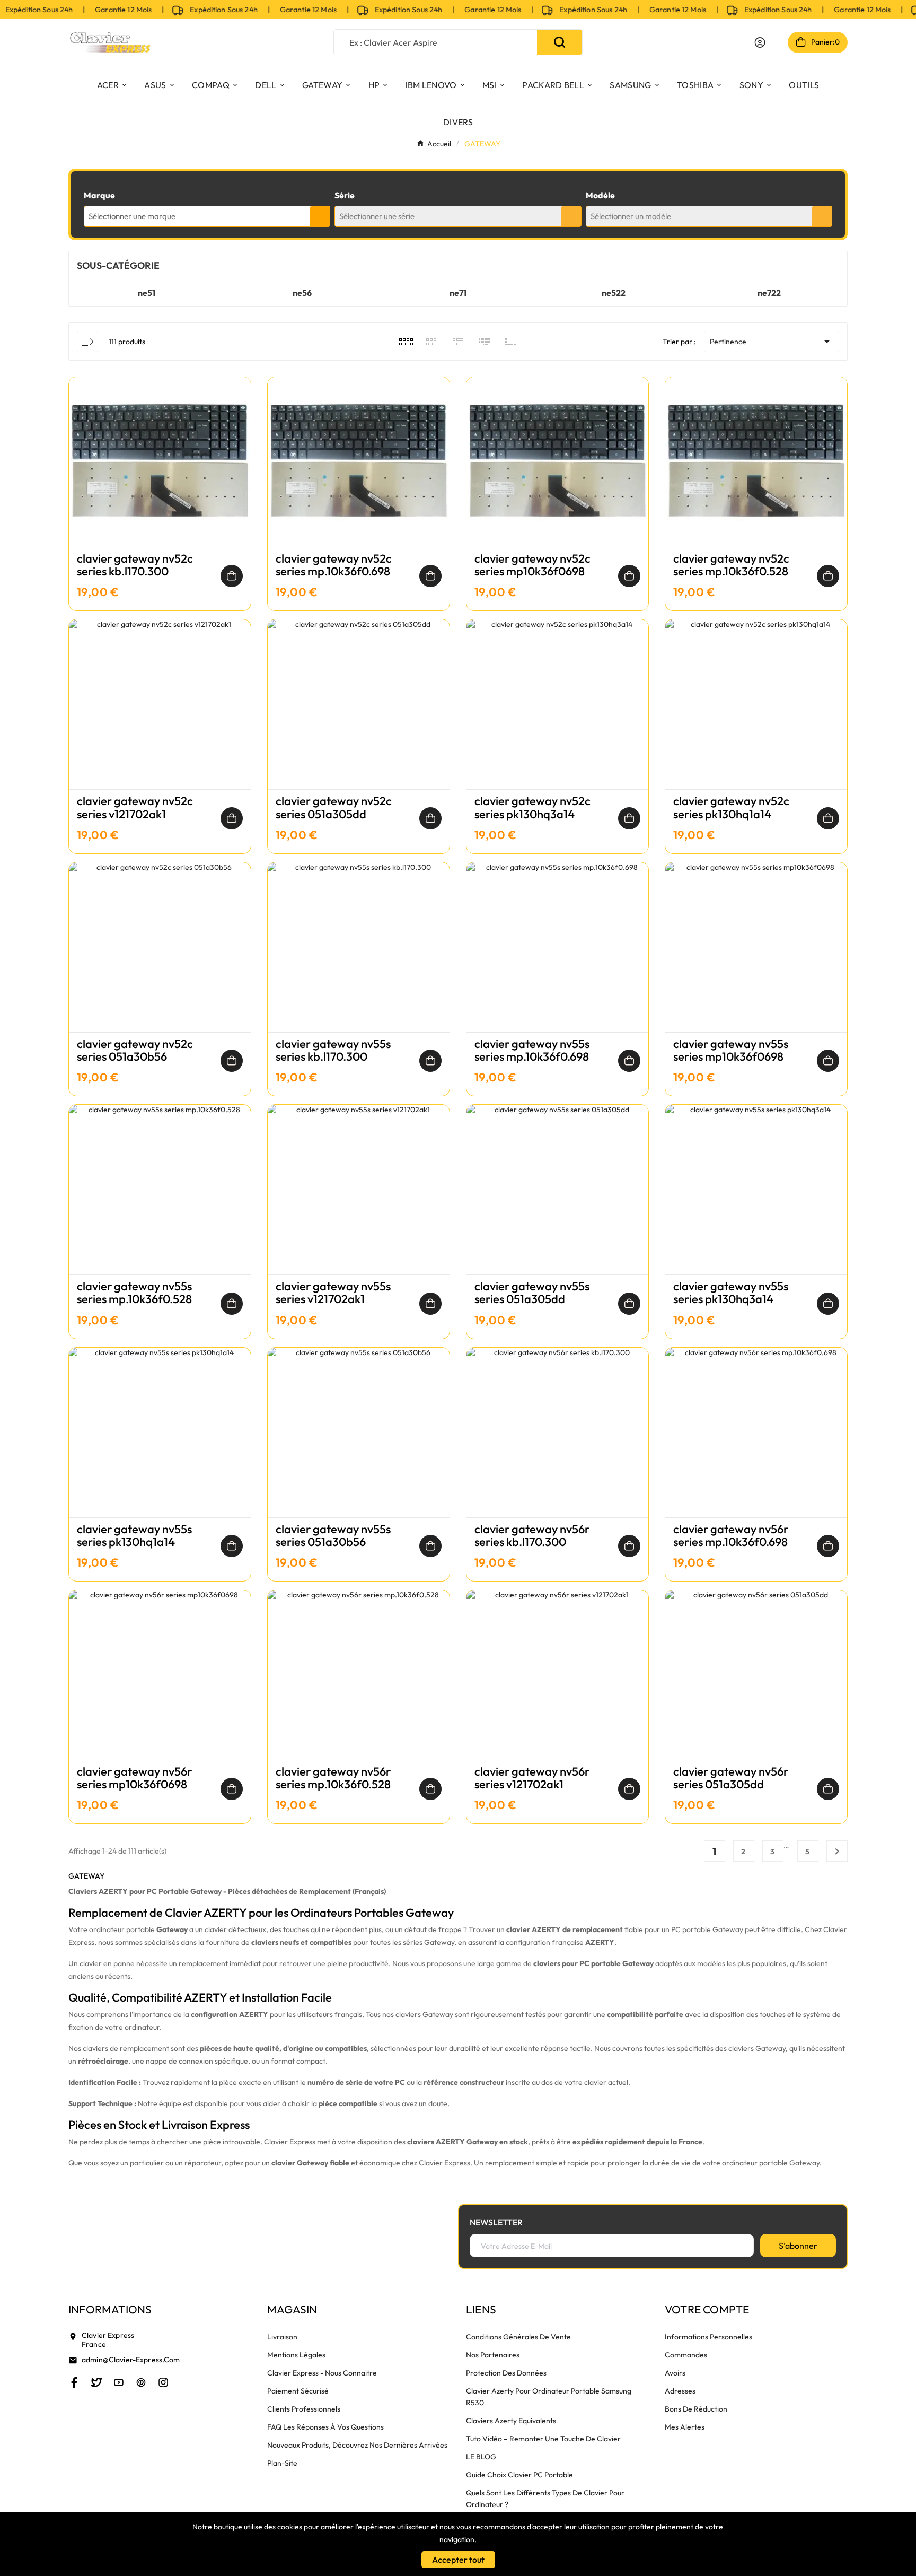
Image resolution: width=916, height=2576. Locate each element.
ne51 (147, 293)
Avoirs (675, 2373)
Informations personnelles (708, 2337)
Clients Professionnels (304, 2409)
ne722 (769, 293)
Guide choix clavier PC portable (519, 2475)
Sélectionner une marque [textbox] (132, 216)
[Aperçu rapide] (160, 473)
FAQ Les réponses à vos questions (325, 2427)
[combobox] (207, 216)
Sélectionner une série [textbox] (377, 216)
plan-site (282, 2463)
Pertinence (772, 342)
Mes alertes (685, 2427)
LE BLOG (481, 2457)
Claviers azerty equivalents (511, 2421)
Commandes (686, 2355)
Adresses (680, 2391)
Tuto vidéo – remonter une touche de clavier (543, 2439)
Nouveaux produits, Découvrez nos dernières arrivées (357, 2445)
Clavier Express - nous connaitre (322, 2373)
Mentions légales (296, 2355)
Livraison (282, 2337)
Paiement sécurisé (298, 2391)
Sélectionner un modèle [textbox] (631, 216)
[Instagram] (163, 2382)
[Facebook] (74, 2382)
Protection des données (506, 2373)
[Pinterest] (141, 2382)
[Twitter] (96, 2382)
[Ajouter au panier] (232, 576)
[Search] (560, 42)
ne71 (458, 293)
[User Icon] (760, 42)
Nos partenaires (493, 2355)
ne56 (302, 293)
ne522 (614, 293)
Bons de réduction (696, 2409)
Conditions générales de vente (518, 2337)
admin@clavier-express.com (131, 2360)
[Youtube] (119, 2382)
